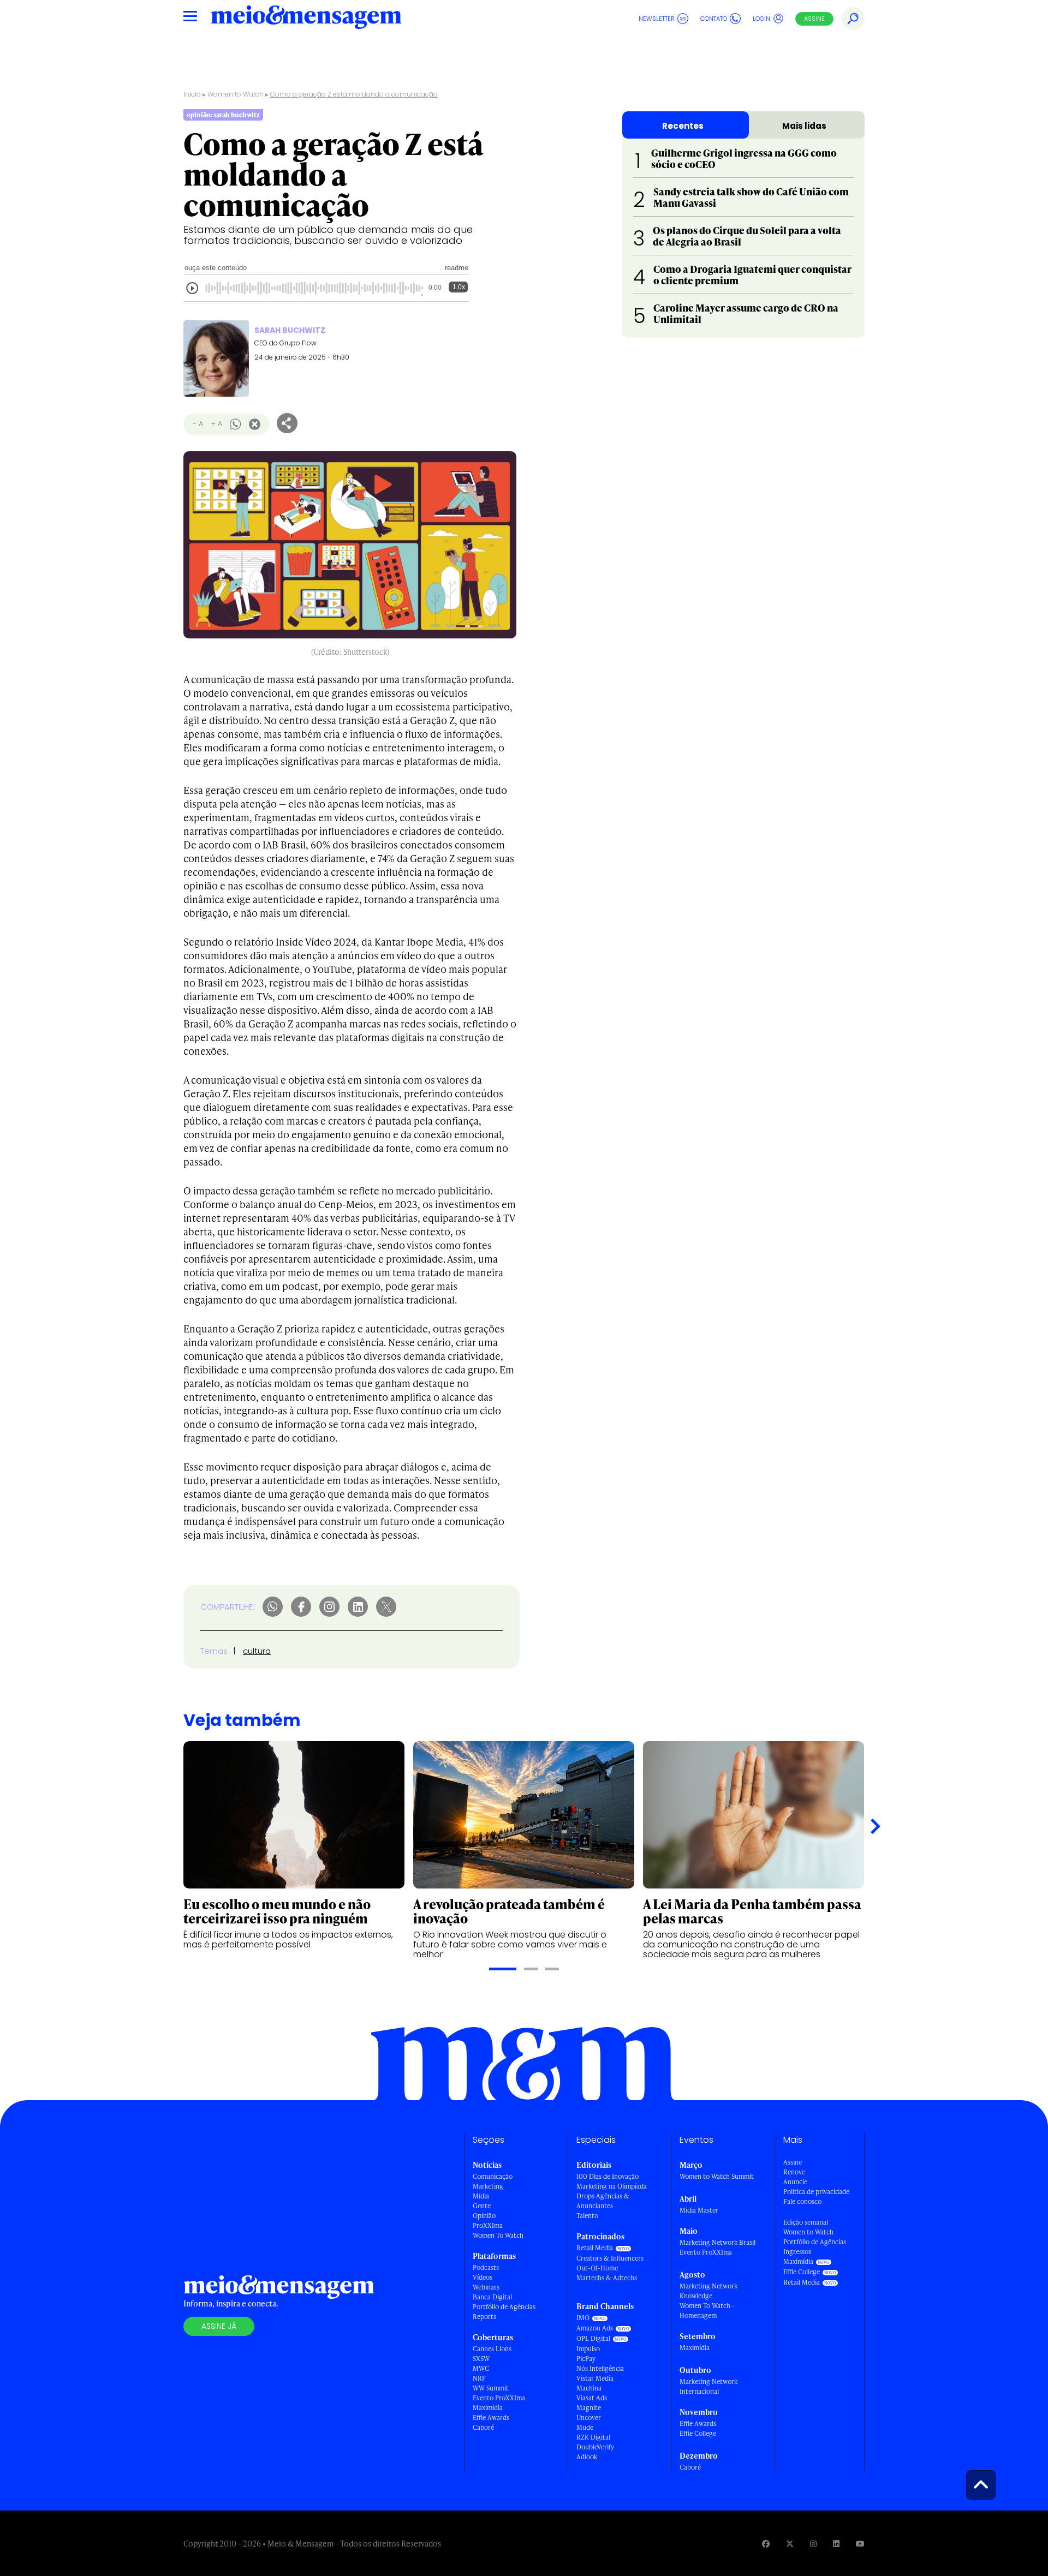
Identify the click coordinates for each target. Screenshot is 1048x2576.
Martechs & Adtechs (607, 2278)
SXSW (481, 2359)
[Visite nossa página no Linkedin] (836, 2544)
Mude (585, 2427)
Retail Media (595, 2248)
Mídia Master (699, 2210)
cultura (257, 1651)
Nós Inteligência (600, 2368)
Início (192, 94)
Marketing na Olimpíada (612, 2186)
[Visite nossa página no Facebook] (766, 2544)
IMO (583, 2318)
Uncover (589, 2417)
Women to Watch (236, 94)
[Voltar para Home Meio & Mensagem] (306, 19)
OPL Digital (593, 2338)
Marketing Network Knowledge (708, 2291)
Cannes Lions (492, 2349)
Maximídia (488, 2408)
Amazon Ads (595, 2328)
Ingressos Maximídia (798, 2257)
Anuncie (795, 2182)
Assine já (219, 2326)
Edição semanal (806, 2222)
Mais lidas (804, 126)
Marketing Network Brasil (717, 2242)
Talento (587, 2216)
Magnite (589, 2408)
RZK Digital (593, 2437)
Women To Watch (498, 2235)
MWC (481, 2368)
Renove (794, 2172)
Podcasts (486, 2267)
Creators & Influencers (610, 2258)
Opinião (484, 2216)
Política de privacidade (816, 2192)
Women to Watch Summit (717, 2176)
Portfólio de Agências (504, 2307)
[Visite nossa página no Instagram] (813, 2544)
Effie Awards (491, 2417)
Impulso (588, 2349)
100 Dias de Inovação (608, 2176)
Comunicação (493, 2176)
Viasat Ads (592, 2398)
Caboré (483, 2427)
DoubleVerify (595, 2447)
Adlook (587, 2457)
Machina (589, 2388)
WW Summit (491, 2388)
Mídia (481, 2196)
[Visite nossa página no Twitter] (790, 2544)
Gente (482, 2206)
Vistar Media (595, 2378)
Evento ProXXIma (499, 2398)
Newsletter (657, 19)
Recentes (683, 126)
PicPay (586, 2359)
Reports (484, 2317)
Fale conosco (802, 2201)
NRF (479, 2378)
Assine (814, 19)
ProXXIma (488, 2225)
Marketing (488, 2186)
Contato (714, 19)
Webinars (486, 2287)
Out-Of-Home (597, 2268)
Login (761, 19)
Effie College (698, 2433)
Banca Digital (492, 2297)
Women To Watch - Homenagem (707, 2311)
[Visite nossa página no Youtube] (860, 2544)
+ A (216, 424)
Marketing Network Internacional (708, 2386)
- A (198, 424)
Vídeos (483, 2277)
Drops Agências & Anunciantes (603, 2201)
